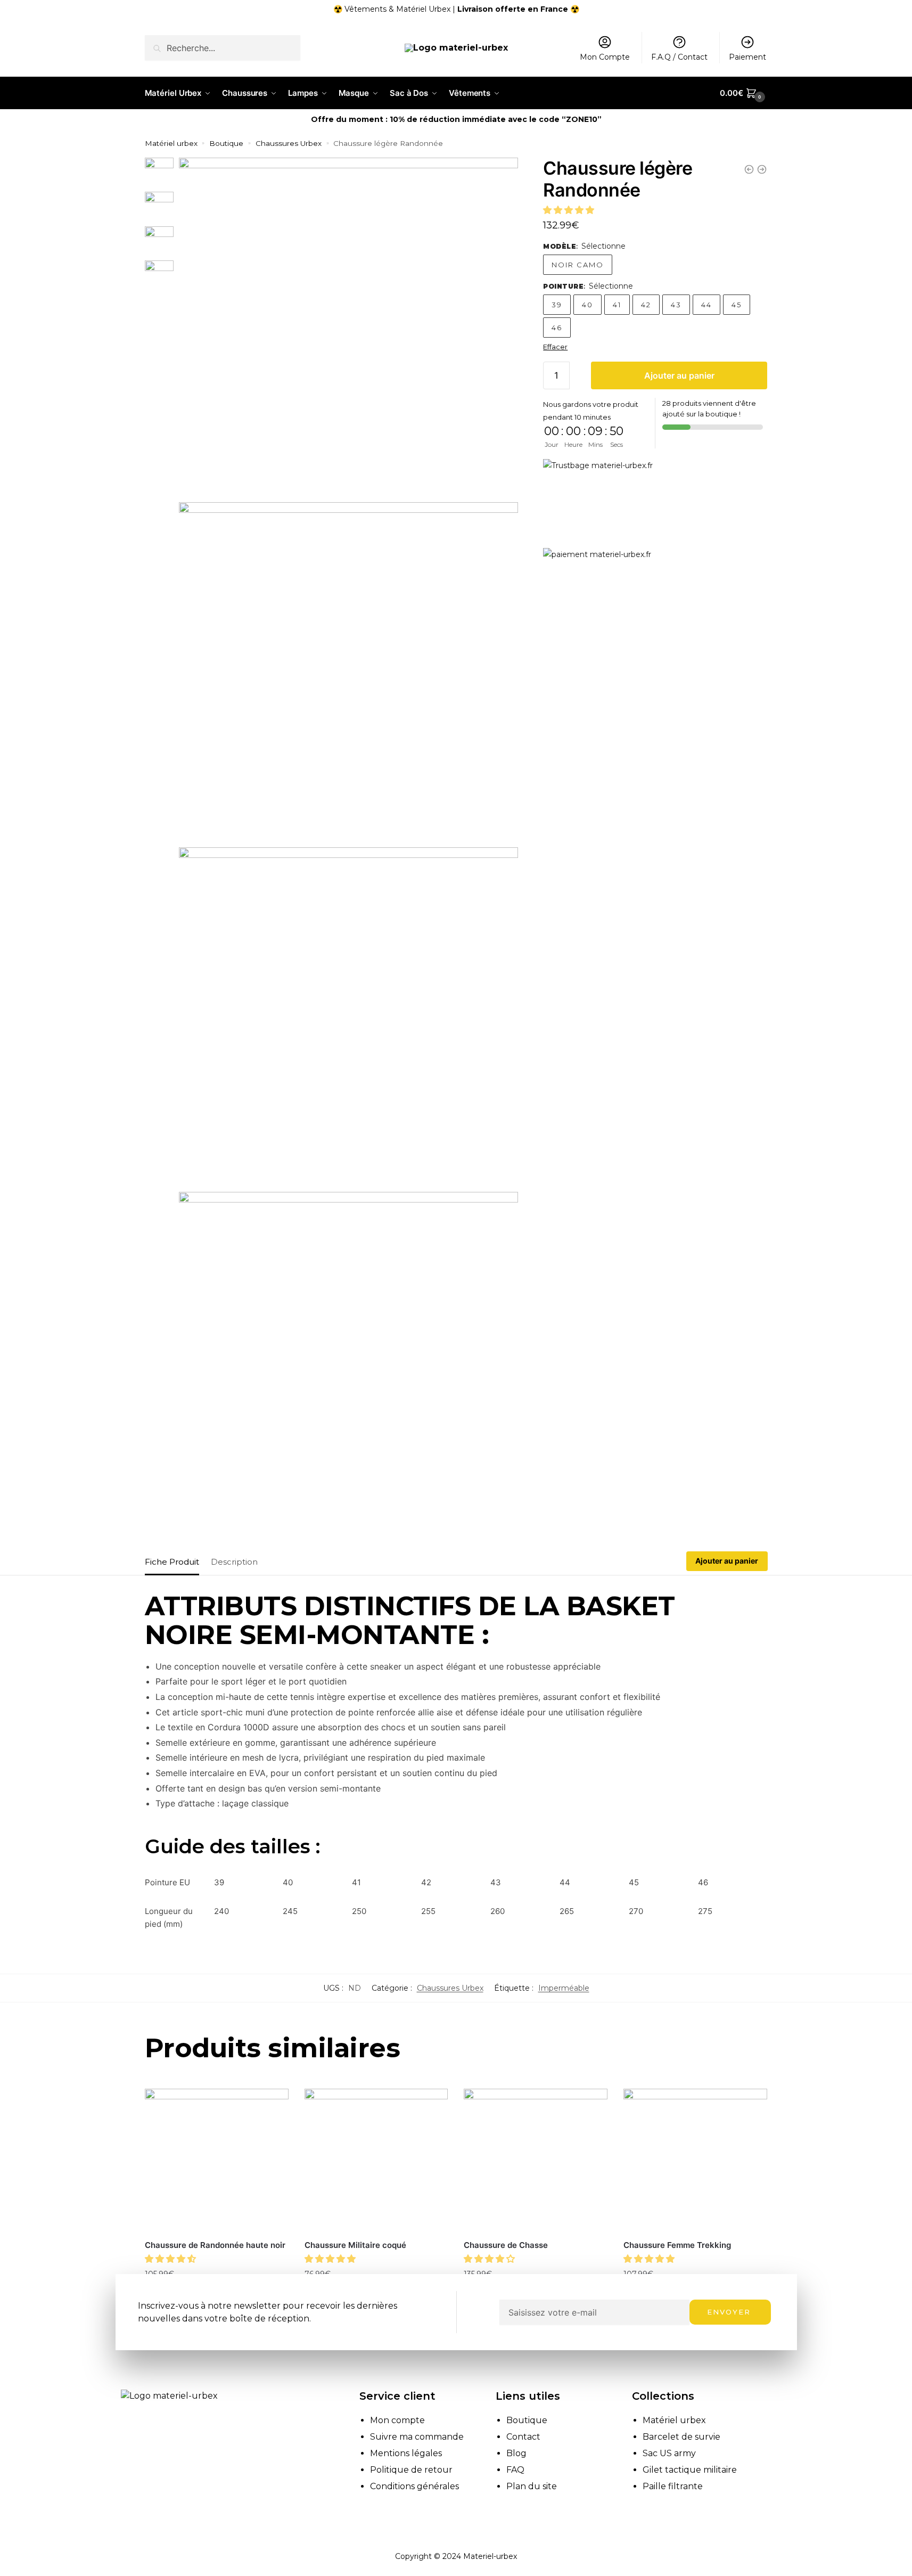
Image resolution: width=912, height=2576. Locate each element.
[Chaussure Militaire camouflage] (749, 169)
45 (737, 305)
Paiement (747, 57)
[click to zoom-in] (348, 327)
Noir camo (578, 265)
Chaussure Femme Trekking (677, 2245)
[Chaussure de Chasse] (536, 2161)
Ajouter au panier (679, 375)
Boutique (226, 143)
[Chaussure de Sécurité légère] (762, 169)
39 (557, 305)
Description (234, 1562)
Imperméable (564, 1988)
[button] (570, 210)
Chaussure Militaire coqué (355, 2245)
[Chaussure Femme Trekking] (695, 2161)
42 (646, 305)
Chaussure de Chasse (506, 2245)
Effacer (555, 347)
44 (706, 305)
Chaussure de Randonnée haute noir (215, 2245)
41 (617, 305)
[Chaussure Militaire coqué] (376, 2161)
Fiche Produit (172, 1562)
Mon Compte (605, 57)
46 (557, 328)
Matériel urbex (171, 143)
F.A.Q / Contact (679, 57)
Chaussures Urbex (289, 143)
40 (588, 305)
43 (676, 305)
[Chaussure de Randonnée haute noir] (217, 2161)
